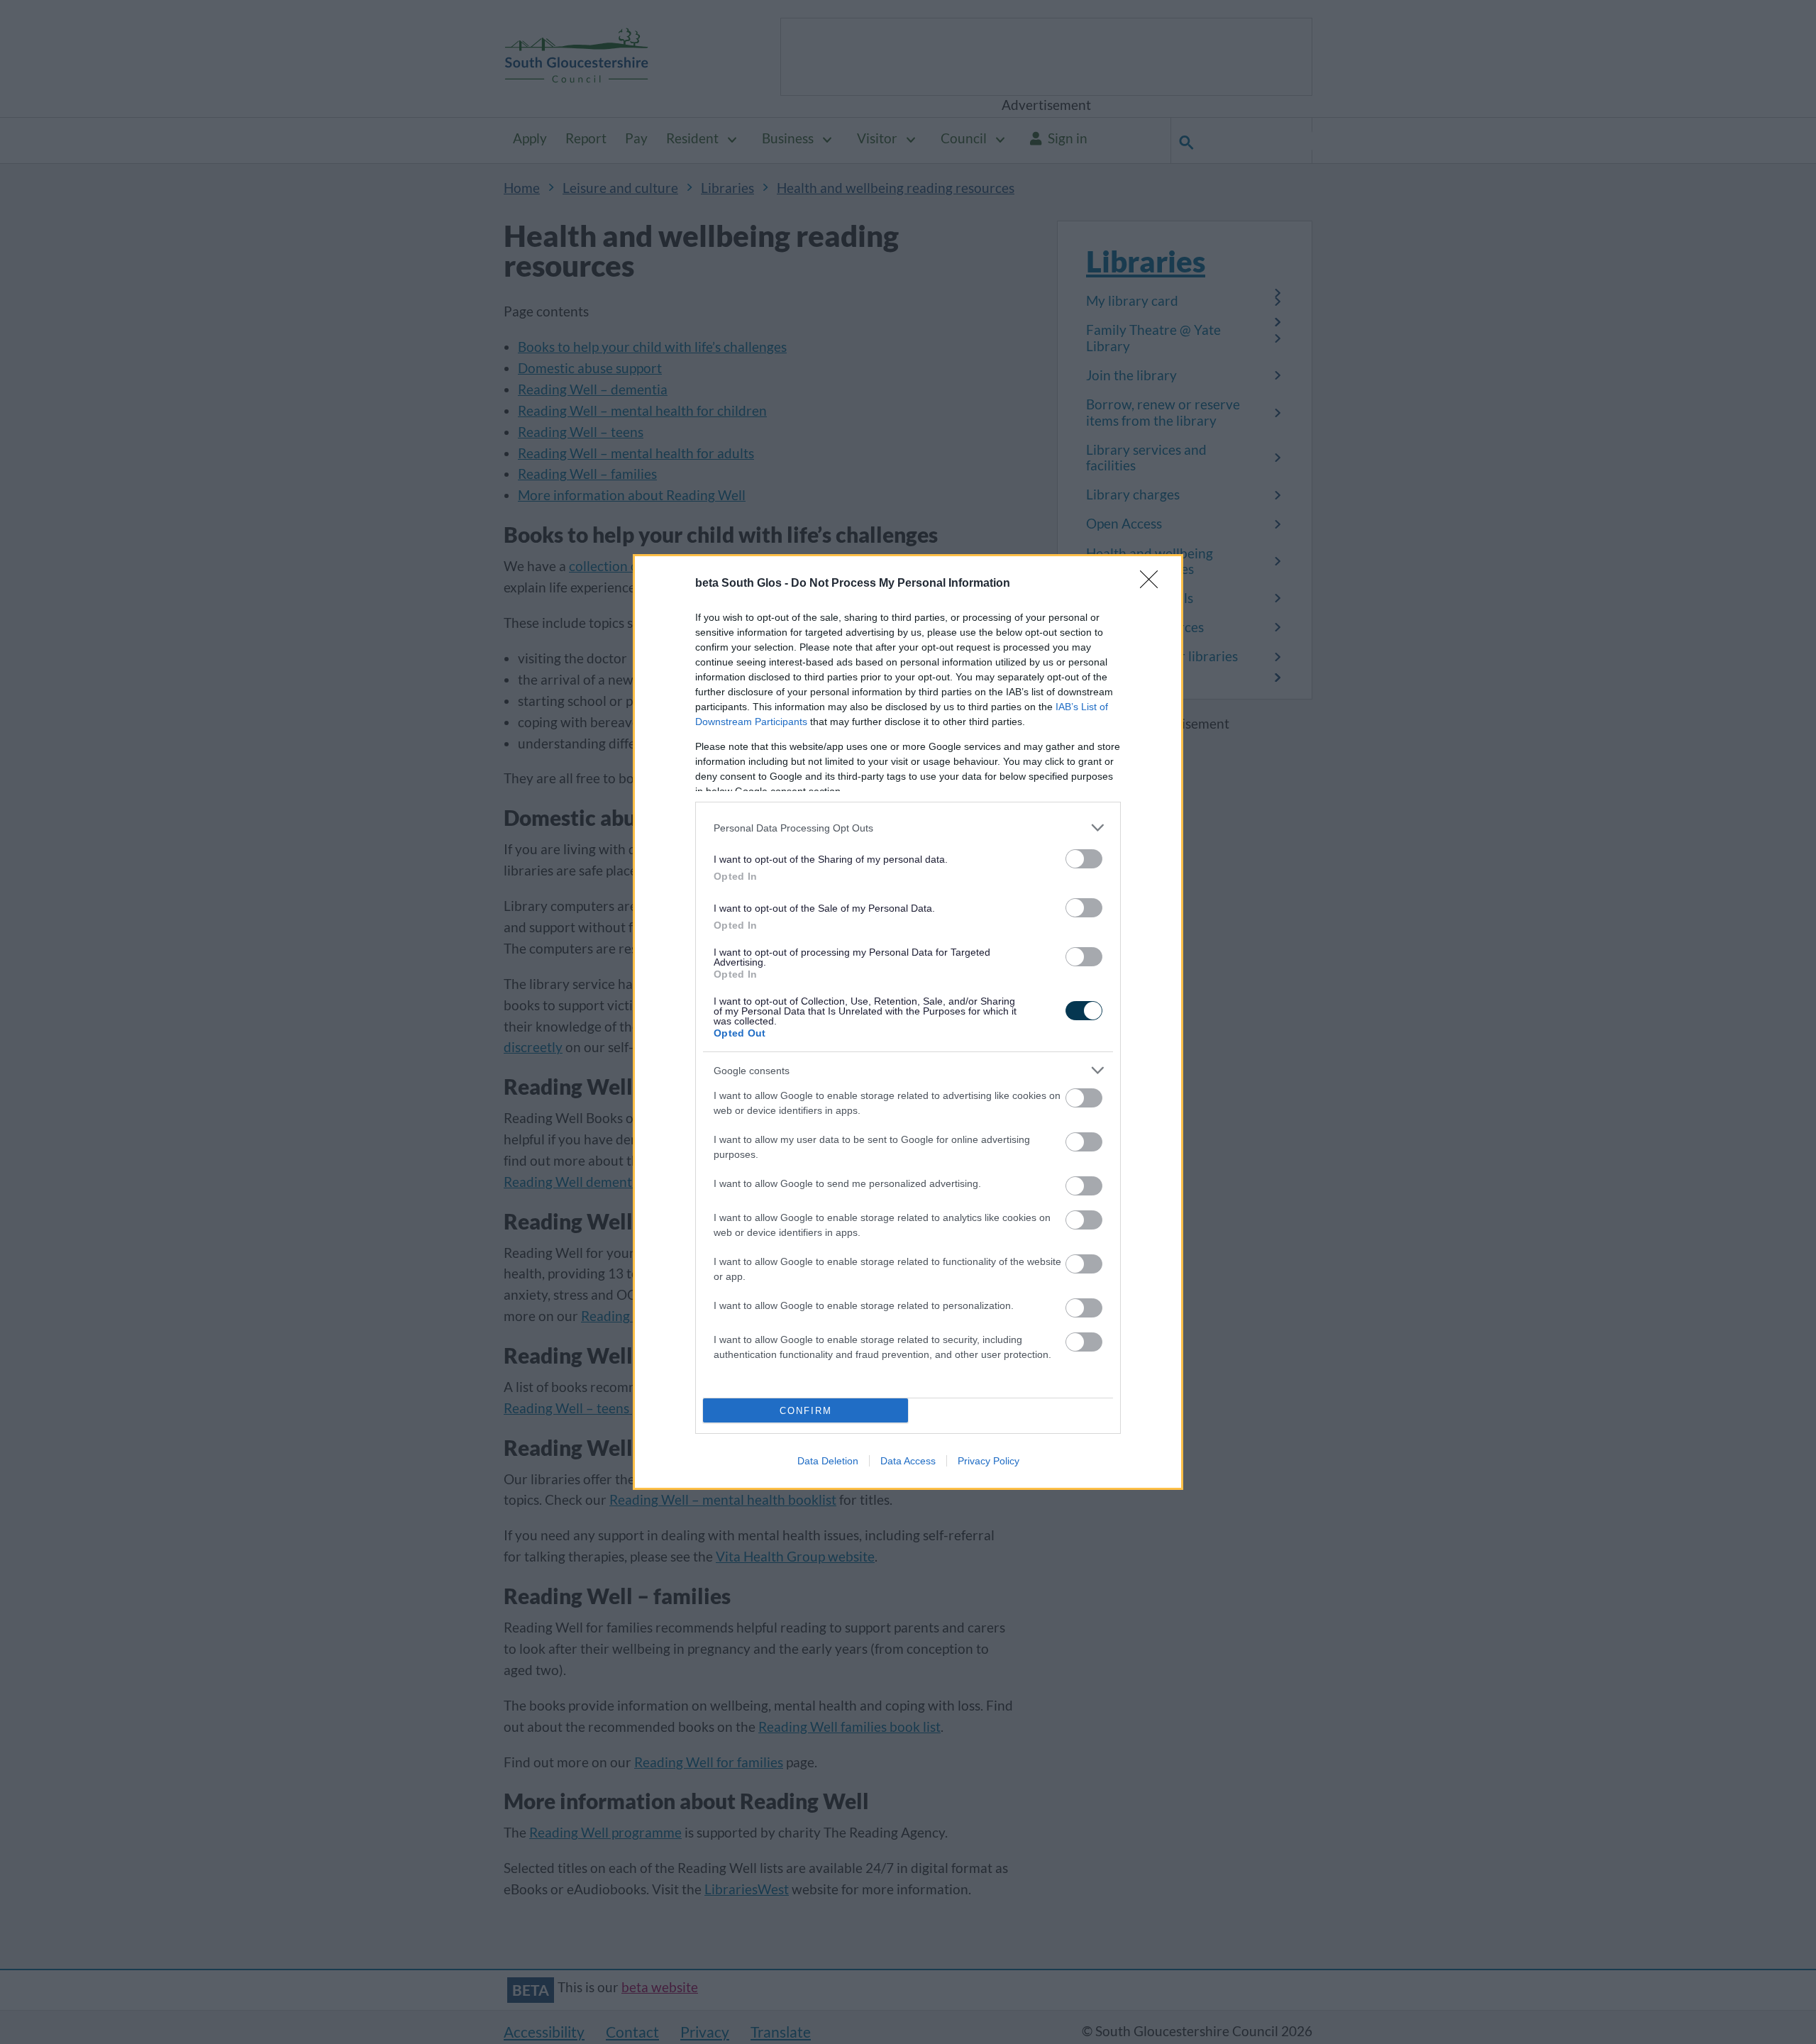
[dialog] (908, 1022)
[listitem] (908, 828)
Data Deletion (828, 1461)
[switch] (1084, 859)
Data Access (908, 1461)
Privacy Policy (989, 1461)
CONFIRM (806, 1411)
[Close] (1153, 584)
